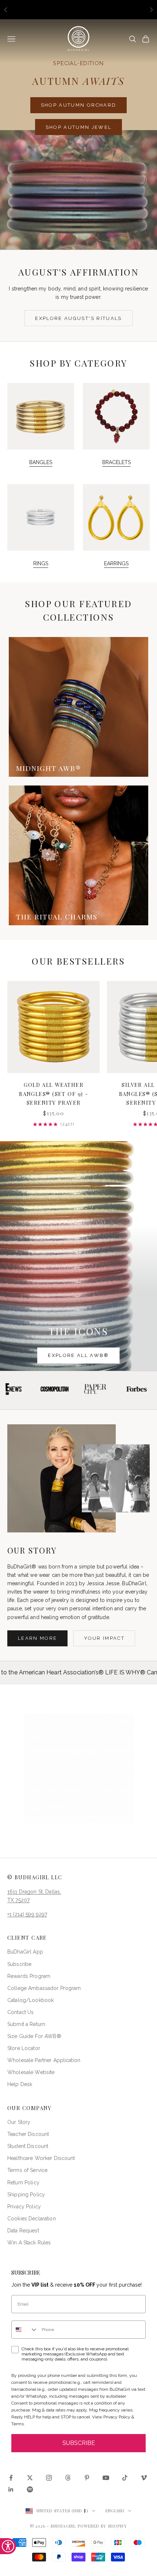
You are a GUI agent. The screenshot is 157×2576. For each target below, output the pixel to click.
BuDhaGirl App (25, 1952)
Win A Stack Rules (29, 2243)
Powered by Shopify (103, 2526)
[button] (79, 1768)
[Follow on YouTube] (106, 2478)
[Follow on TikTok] (125, 2478)
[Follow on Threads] (68, 2478)
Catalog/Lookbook (30, 2000)
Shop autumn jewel (79, 127)
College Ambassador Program (44, 1988)
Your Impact (104, 1638)
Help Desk (20, 2084)
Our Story (19, 2122)
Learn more (37, 1638)
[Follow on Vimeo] (144, 2478)
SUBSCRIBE (79, 2443)
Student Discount (28, 2146)
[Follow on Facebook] (11, 2478)
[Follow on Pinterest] (87, 2478)
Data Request (23, 2231)
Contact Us (20, 2012)
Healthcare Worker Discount (41, 2158)
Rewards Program (29, 1976)
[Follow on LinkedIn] (11, 2489)
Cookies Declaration (32, 2219)
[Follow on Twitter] (30, 2478)
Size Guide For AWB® (34, 2036)
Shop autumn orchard (78, 105)
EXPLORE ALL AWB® (78, 1355)
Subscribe (19, 1964)
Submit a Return (26, 2024)
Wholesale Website (31, 2072)
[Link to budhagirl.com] (53, 1027)
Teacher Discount (28, 2134)
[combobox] (25, 2330)
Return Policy (23, 2183)
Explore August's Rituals (78, 318)
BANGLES (41, 462)
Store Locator (24, 2048)
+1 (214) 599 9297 (27, 1914)
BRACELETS (116, 462)
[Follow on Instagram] (49, 2478)
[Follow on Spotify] (30, 2489)
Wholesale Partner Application (44, 2060)
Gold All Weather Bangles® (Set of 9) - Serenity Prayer (53, 1094)
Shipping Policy (26, 2195)
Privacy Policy (24, 2207)
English (115, 2511)
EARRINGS (116, 563)
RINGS (41, 563)
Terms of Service (27, 2170)
